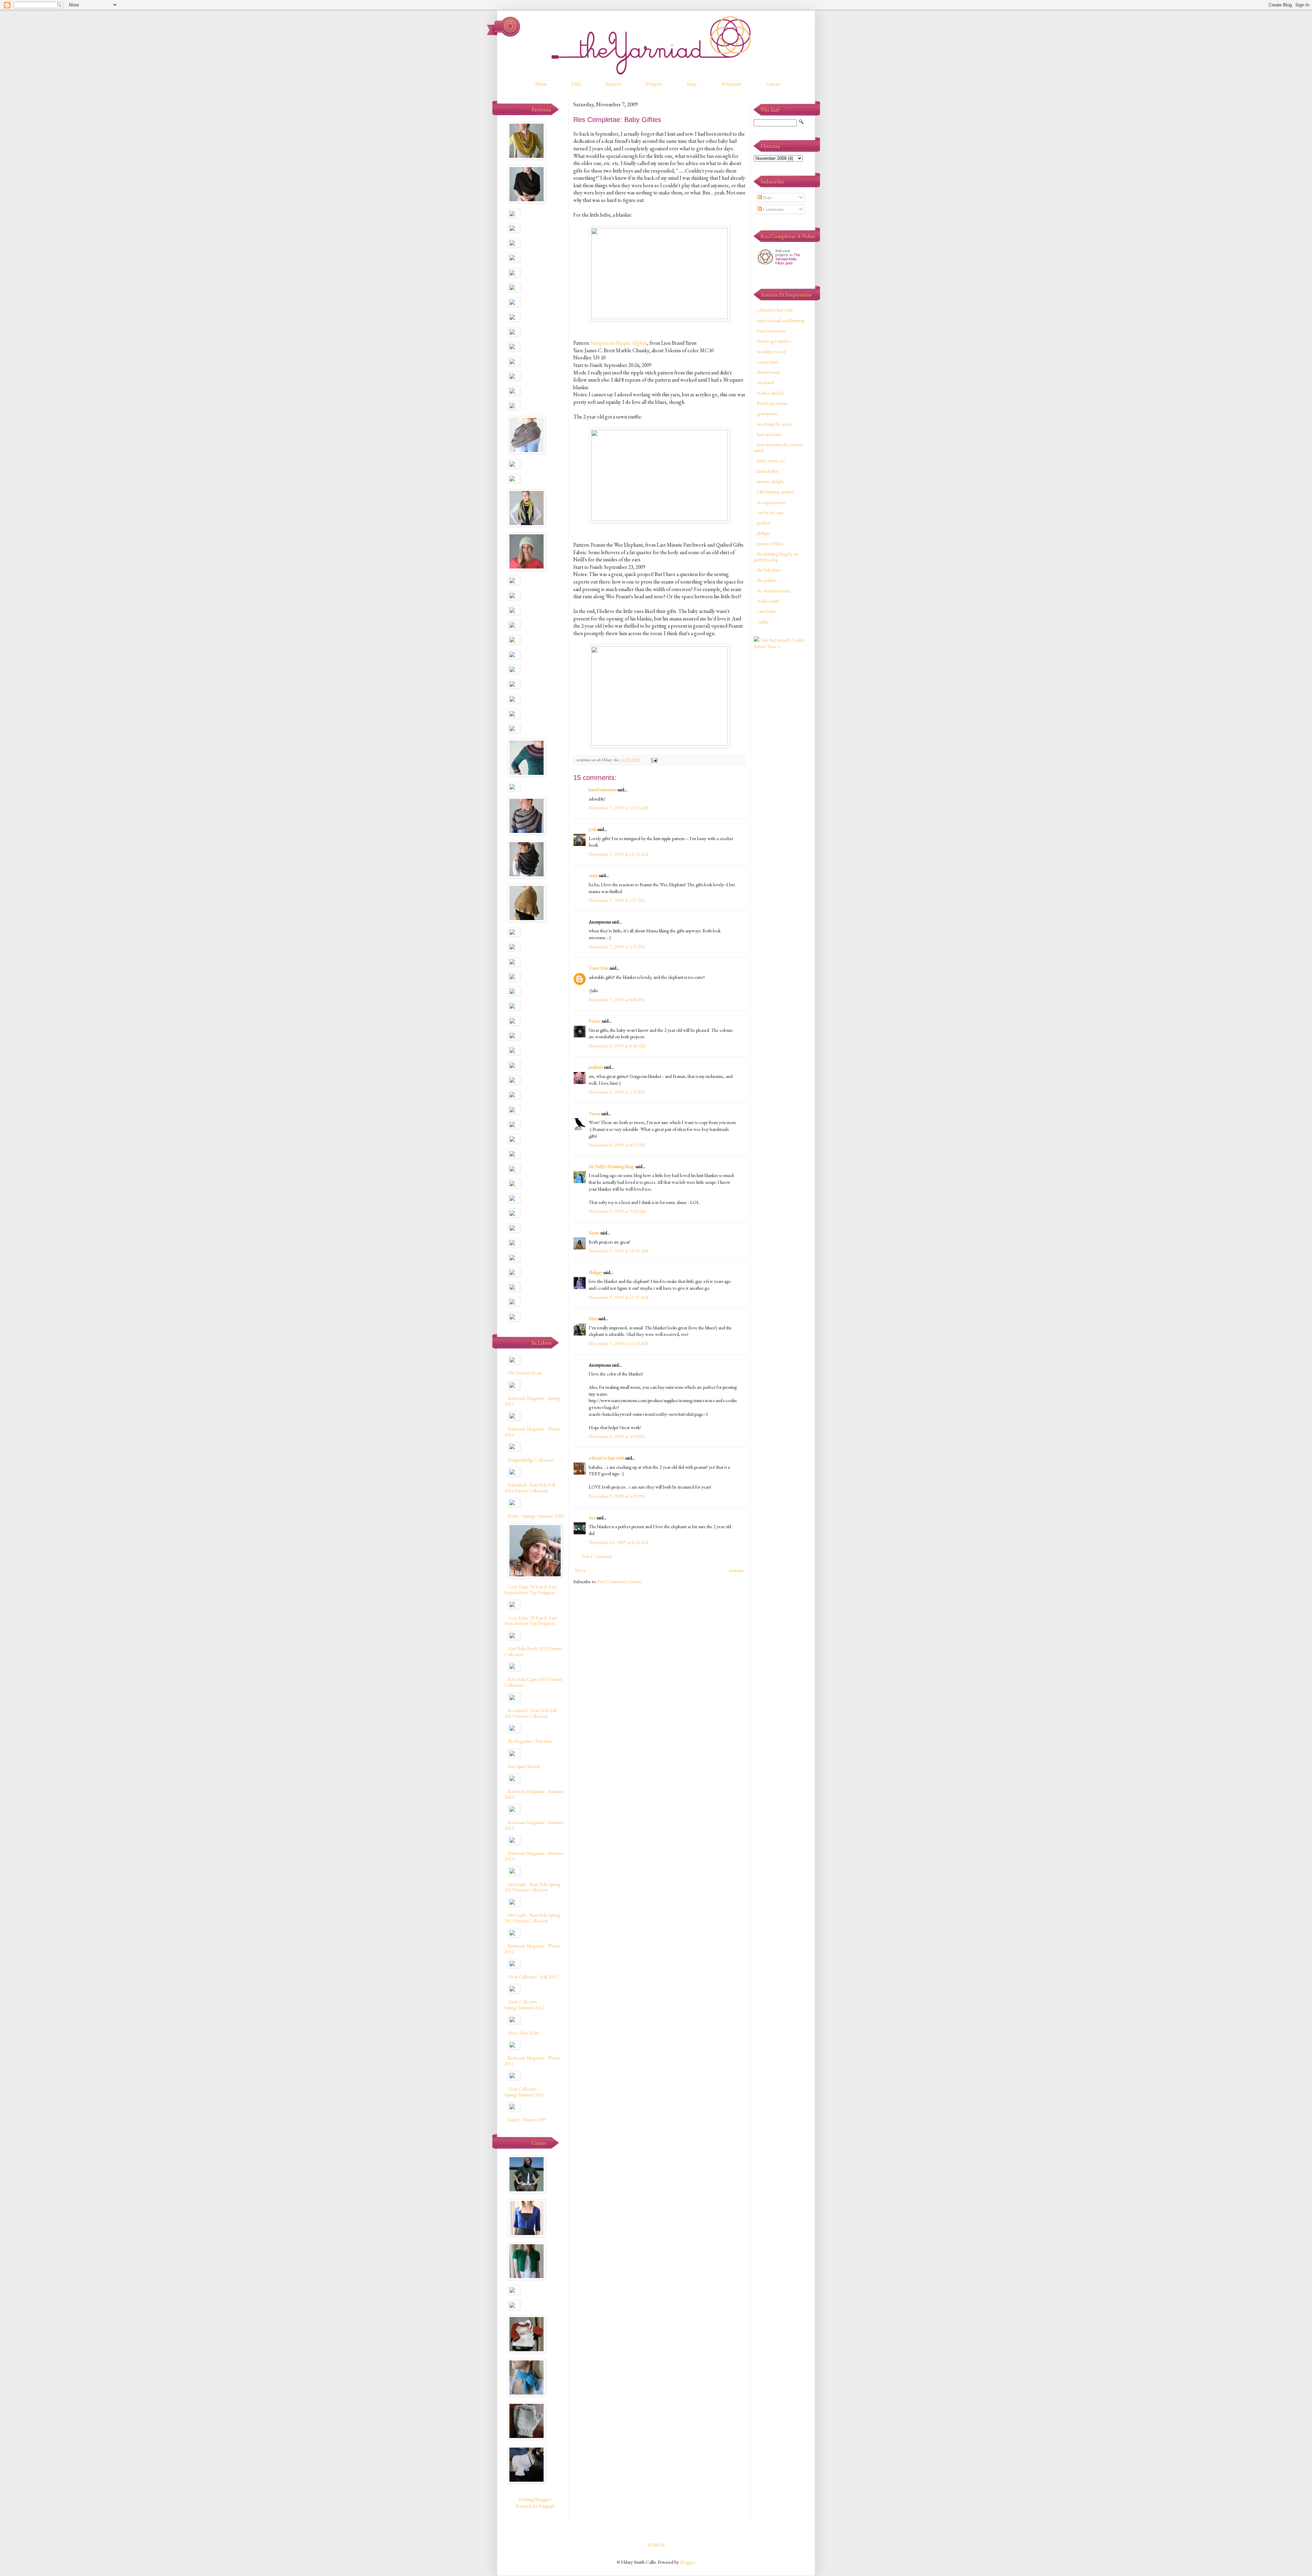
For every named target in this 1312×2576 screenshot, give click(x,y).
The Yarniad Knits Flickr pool (788, 259)
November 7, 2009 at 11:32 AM (618, 808)
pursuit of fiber (770, 544)
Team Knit (599, 968)
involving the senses (775, 424)
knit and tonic (770, 434)
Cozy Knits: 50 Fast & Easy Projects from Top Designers (531, 1590)
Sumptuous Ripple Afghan (619, 343)
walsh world (768, 601)
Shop (691, 84)
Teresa (594, 1113)
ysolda (763, 622)
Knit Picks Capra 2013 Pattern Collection (533, 1682)
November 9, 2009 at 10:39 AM (618, 1251)
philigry (764, 533)
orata (593, 875)
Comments (773, 209)
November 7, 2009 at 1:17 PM (617, 900)
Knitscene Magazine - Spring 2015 (532, 1401)
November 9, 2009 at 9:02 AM (617, 1211)
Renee (595, 1021)
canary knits (768, 362)
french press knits (772, 403)
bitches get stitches (774, 341)
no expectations (771, 502)
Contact (773, 84)
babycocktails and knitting (781, 320)
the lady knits (769, 570)
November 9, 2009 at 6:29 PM (617, 1496)
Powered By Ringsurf (535, 2506)
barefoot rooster (771, 331)
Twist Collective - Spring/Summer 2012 (524, 2005)
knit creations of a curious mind (778, 447)
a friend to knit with (606, 1458)
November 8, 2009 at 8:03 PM (617, 1145)
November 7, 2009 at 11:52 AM (618, 854)
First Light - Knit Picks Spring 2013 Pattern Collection (532, 1887)
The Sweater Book (525, 1373)
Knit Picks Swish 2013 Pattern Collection (533, 1651)
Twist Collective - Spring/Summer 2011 (524, 2092)
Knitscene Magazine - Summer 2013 (534, 1794)
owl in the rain (770, 512)
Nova (580, 1570)
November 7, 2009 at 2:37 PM (617, 947)
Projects (654, 84)
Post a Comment (597, 1556)
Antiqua (736, 1570)
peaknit (764, 523)
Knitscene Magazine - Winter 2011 (532, 2061)
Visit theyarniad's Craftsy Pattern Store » (779, 643)
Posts (767, 197)
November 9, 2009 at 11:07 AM (618, 1297)
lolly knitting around (775, 492)
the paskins (767, 580)
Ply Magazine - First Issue (530, 1741)
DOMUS (656, 2545)
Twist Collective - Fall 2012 (533, 1977)
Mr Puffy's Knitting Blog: (612, 1166)
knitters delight (770, 481)
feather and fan (771, 393)
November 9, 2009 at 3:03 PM (617, 1436)
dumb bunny (769, 372)
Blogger (687, 2562)
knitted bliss (768, 471)
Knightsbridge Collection (531, 1460)
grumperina (768, 413)
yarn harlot (767, 611)
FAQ (576, 84)
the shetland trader (774, 591)
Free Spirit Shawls (524, 1766)
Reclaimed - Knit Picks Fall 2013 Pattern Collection (530, 1713)
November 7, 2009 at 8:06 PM (617, 1000)
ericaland (765, 382)
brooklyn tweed (771, 352)
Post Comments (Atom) (620, 1581)
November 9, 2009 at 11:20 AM (618, 1343)
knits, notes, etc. (772, 461)
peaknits (596, 1067)
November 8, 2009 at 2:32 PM (617, 1092)
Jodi (592, 829)
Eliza (593, 1318)
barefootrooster (603, 790)
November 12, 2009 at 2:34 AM (618, 1542)
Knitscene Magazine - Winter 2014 (532, 1432)
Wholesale (731, 84)
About (541, 84)
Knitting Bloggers (535, 2499)
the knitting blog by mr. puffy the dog (777, 557)
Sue (592, 1518)
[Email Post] (654, 760)
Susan (594, 1233)
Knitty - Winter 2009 (527, 2120)
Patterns (613, 84)
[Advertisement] (781, 763)
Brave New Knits (523, 2033)
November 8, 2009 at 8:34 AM (617, 1046)
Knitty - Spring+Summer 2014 (536, 1516)
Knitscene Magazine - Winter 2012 (532, 1949)
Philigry (596, 1272)
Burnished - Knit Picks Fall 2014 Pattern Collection (530, 1488)
